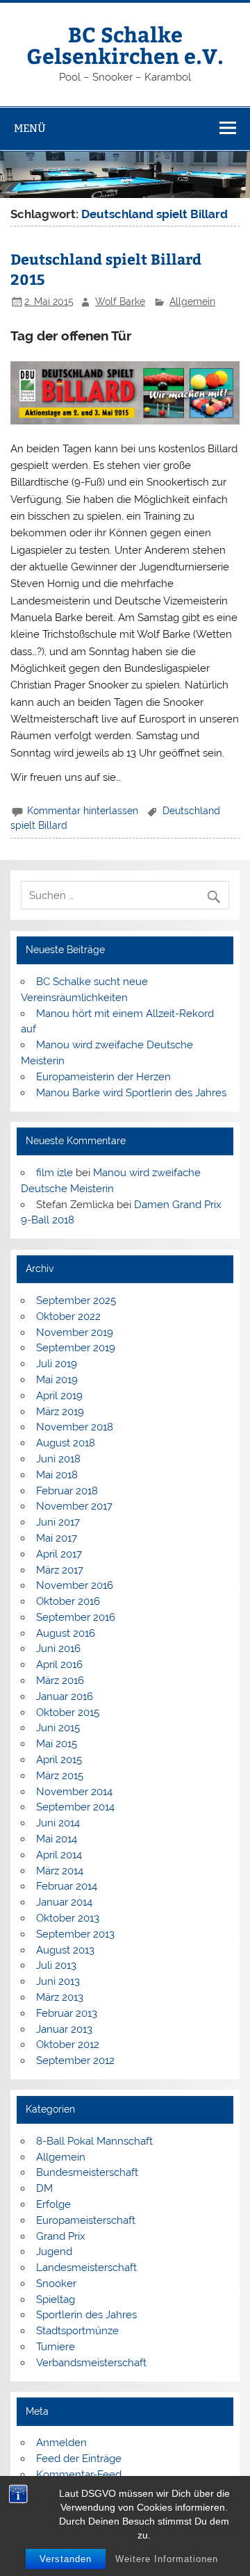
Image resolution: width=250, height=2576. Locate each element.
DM (44, 2188)
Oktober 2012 (68, 2045)
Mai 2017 (57, 1538)
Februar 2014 (67, 1886)
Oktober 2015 (68, 1712)
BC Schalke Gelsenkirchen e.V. (125, 44)
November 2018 (75, 1427)
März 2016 (60, 1681)
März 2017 (60, 1570)
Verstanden (66, 2559)
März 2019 (60, 1412)
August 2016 (66, 1633)
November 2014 (74, 1792)
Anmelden (61, 2443)
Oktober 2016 (68, 1601)
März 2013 (60, 1997)
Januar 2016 (65, 1696)
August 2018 (66, 1443)
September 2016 (76, 1617)
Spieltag (56, 2300)
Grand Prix (61, 2236)
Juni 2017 (58, 1522)
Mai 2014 (57, 1839)
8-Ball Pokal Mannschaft (94, 2141)
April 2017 (59, 1554)
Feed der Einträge (79, 2459)
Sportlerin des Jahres (86, 2315)
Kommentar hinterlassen (83, 811)
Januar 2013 (64, 2029)
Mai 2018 (57, 1475)
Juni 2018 (58, 1459)
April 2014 (59, 1855)
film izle (55, 1173)
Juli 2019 (57, 1364)
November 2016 (75, 1585)
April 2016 (59, 1665)
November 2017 (74, 1506)
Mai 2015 (57, 1744)
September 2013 (75, 1934)
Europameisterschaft (86, 2220)
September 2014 (75, 1807)
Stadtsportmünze (77, 2331)
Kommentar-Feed (79, 2475)
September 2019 (76, 1348)
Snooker (56, 2284)
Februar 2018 (67, 1491)
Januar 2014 (64, 1902)
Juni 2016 (58, 1649)
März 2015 (60, 1776)
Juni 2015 (58, 1728)
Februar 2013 (67, 2013)
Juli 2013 (56, 1965)
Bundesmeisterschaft (87, 2172)
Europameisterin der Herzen (103, 1077)
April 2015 (59, 1760)
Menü (30, 128)
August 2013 (65, 1950)
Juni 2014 (58, 1823)
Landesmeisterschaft (86, 2268)
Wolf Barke (120, 302)
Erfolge (53, 2204)
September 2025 (76, 1301)
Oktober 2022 (68, 1316)
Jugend (54, 2252)
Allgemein (192, 302)
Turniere (56, 2347)
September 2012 (75, 2061)
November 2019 (75, 1332)
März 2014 (60, 1871)
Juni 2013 (58, 1981)
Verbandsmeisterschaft (91, 2363)
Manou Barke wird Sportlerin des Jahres (131, 1093)
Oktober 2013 (68, 1918)
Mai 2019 (57, 1380)
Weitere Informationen (167, 2559)
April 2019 (59, 1396)
